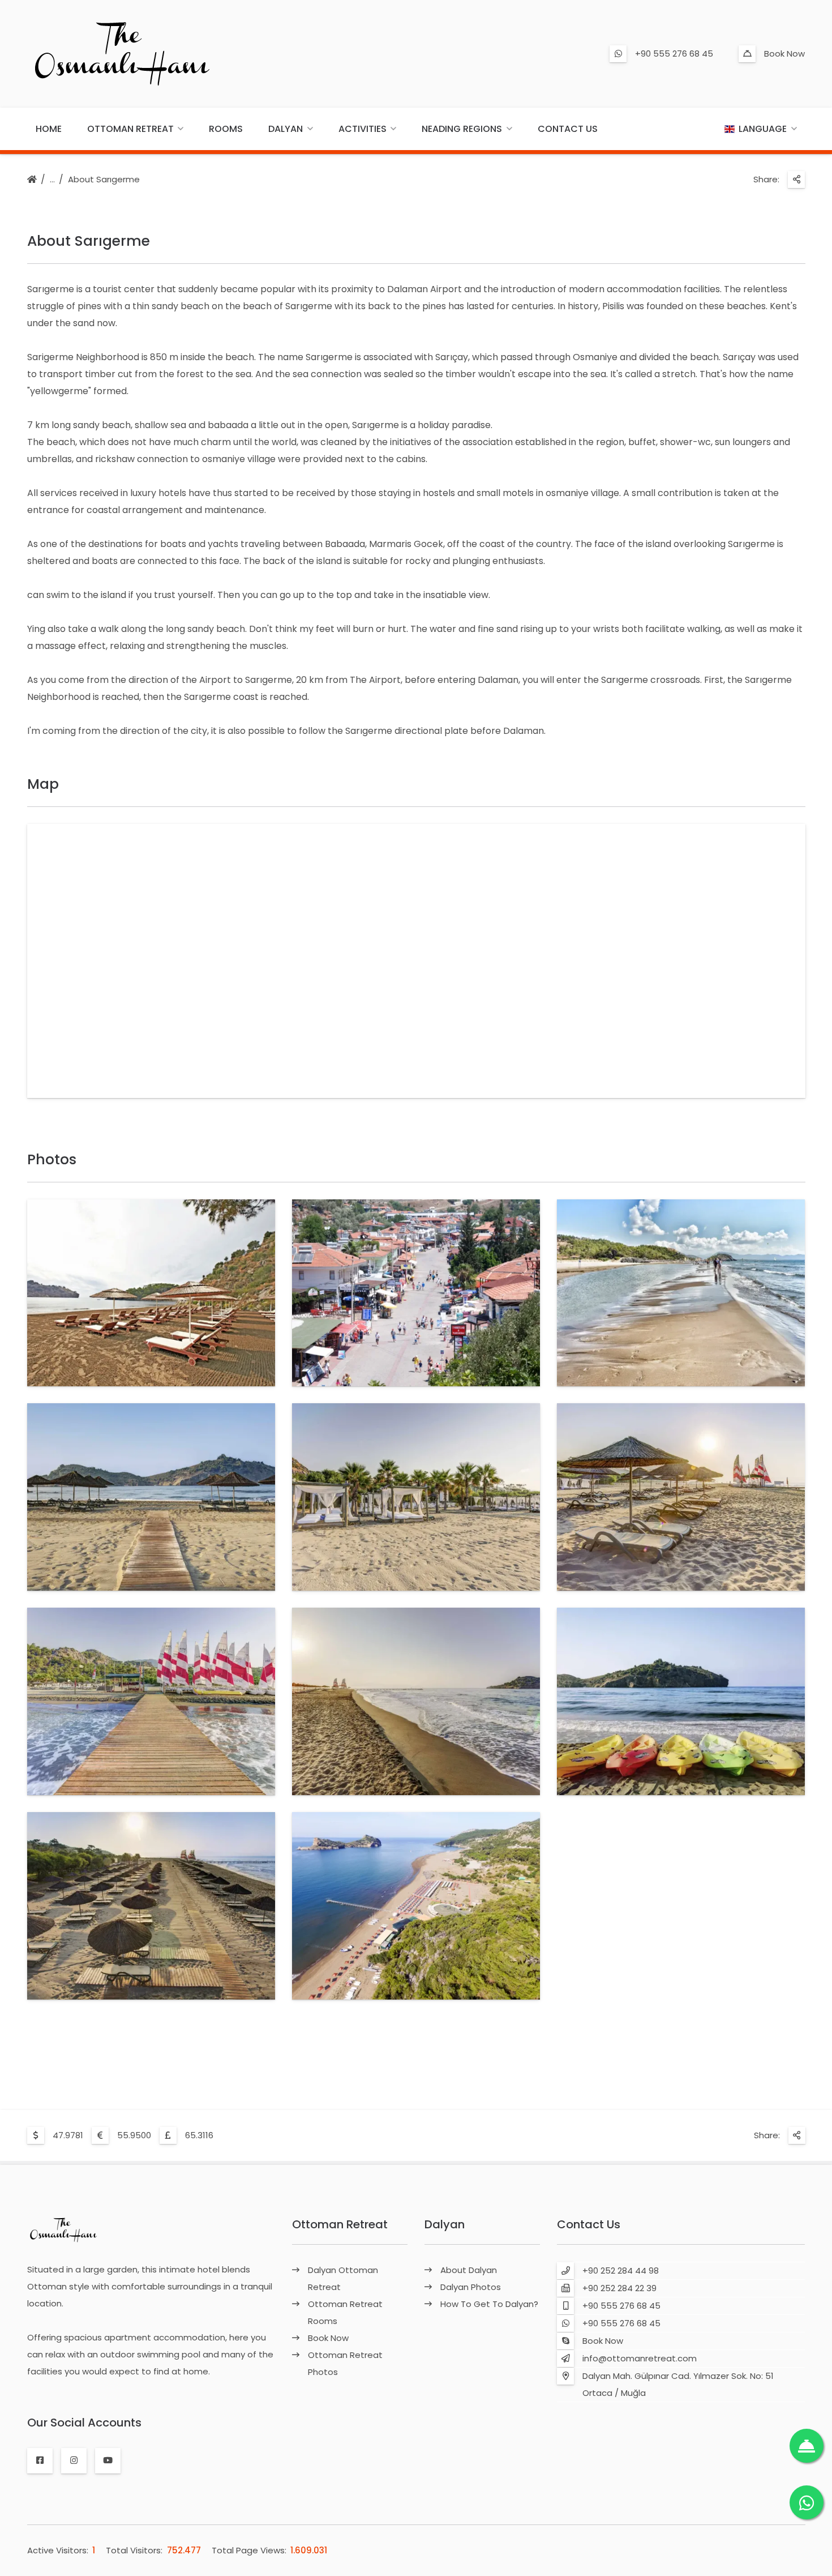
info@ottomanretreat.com (640, 2358)
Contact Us (568, 129)
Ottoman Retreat (130, 129)
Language (763, 129)
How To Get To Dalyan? (489, 2304)
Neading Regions (462, 129)
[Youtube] (108, 2460)
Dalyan (286, 129)
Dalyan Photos (471, 2287)
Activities (363, 129)
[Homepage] (32, 180)
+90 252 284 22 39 (619, 2288)
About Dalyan (469, 2270)
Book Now (784, 54)
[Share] (796, 180)
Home (49, 129)
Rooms (226, 129)
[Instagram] (74, 2460)
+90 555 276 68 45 (674, 54)
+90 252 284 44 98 (621, 2270)
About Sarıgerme (104, 179)
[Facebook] (40, 2460)
